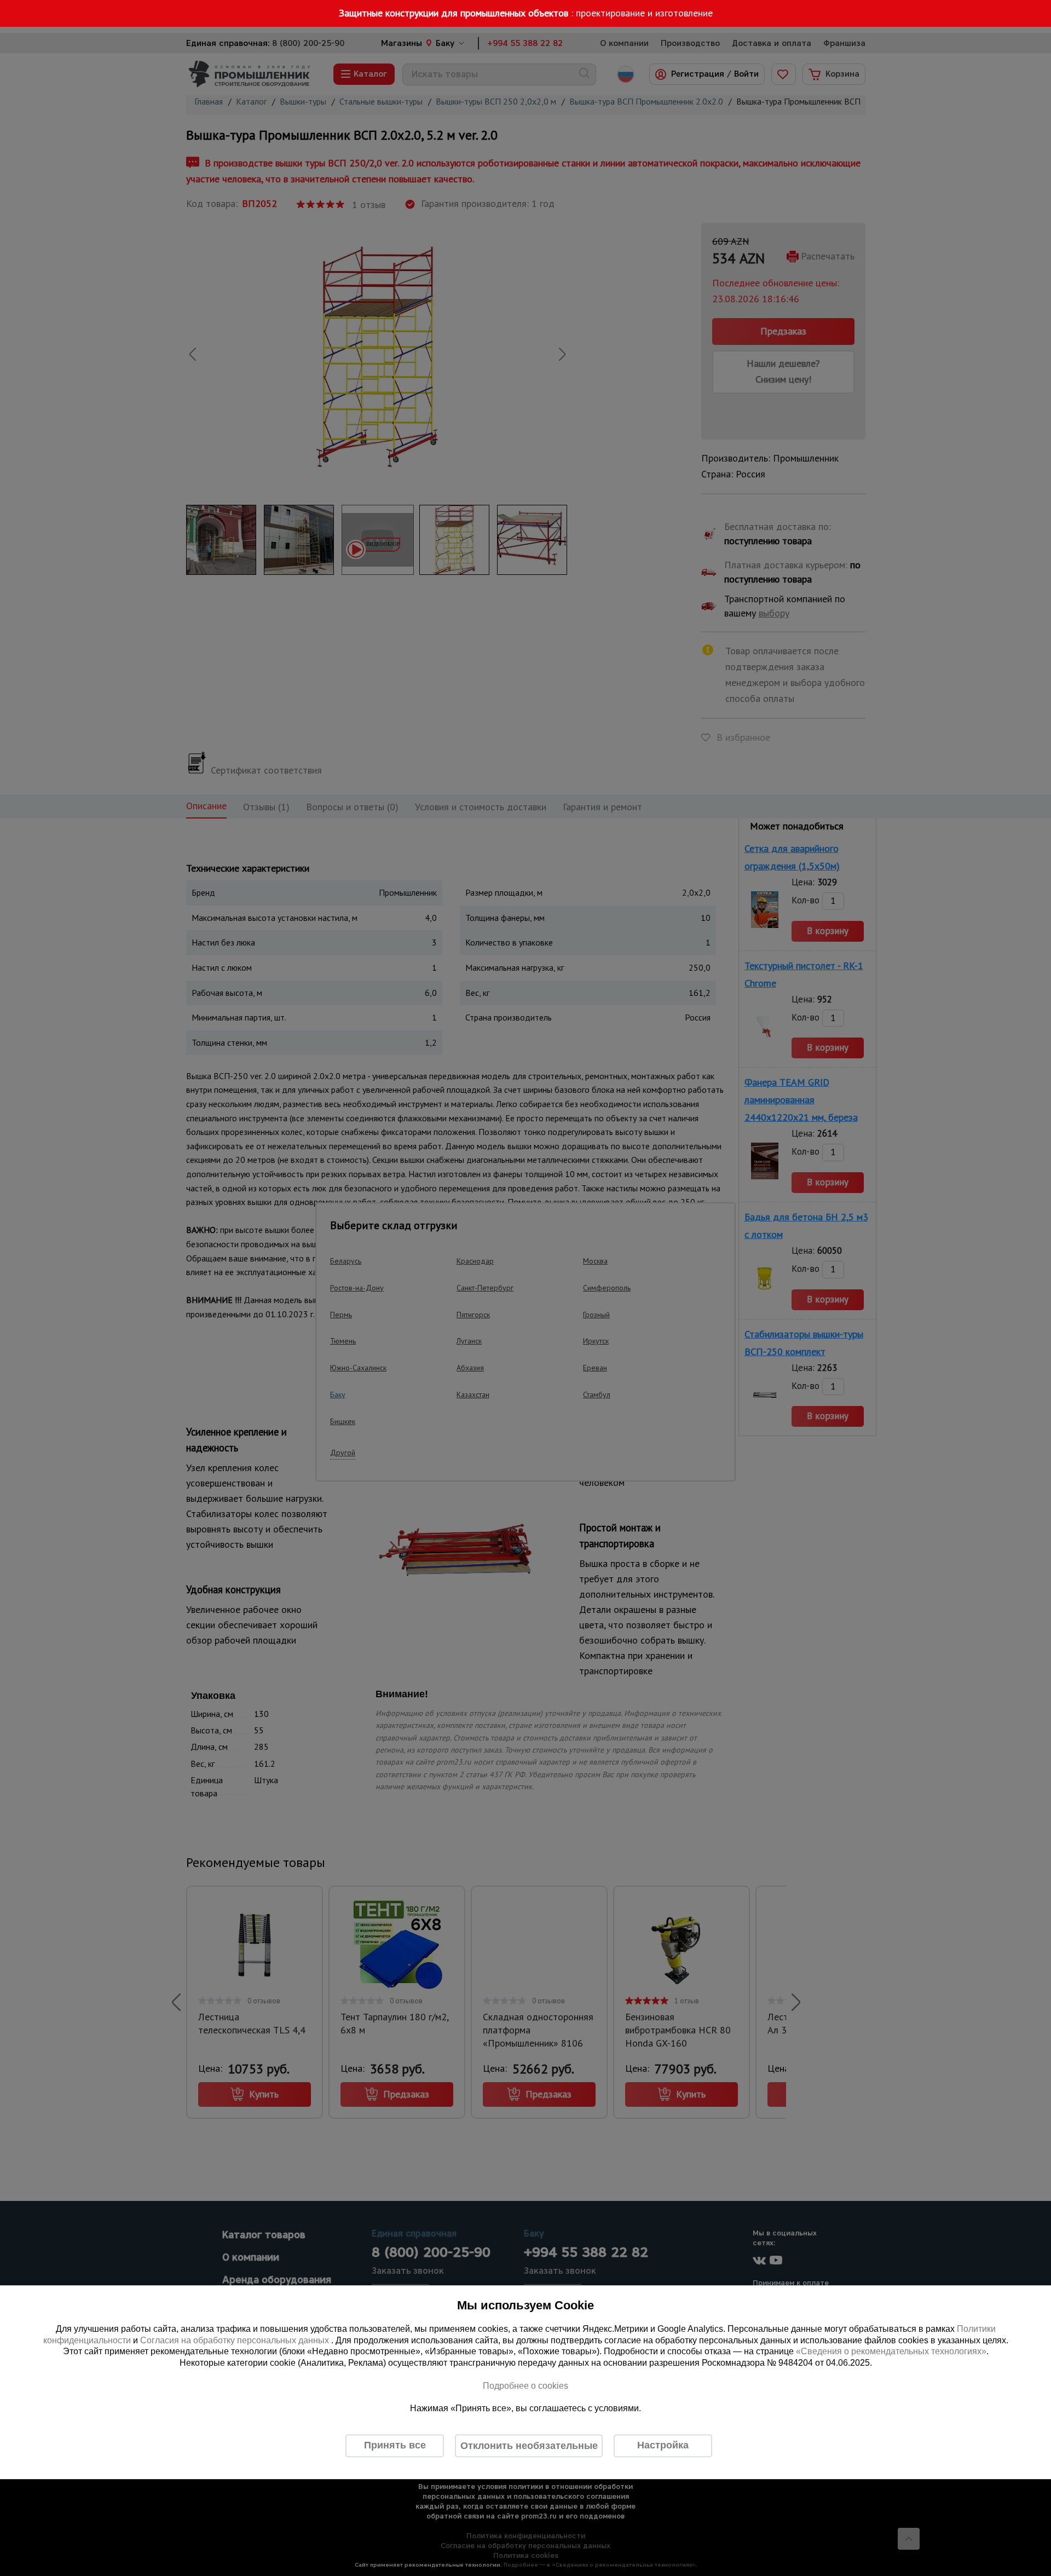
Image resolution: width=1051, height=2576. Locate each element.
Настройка (663, 2445)
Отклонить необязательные (529, 2446)
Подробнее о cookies (525, 2386)
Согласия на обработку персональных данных (236, 2340)
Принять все (395, 2445)
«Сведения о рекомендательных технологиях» (891, 2352)
